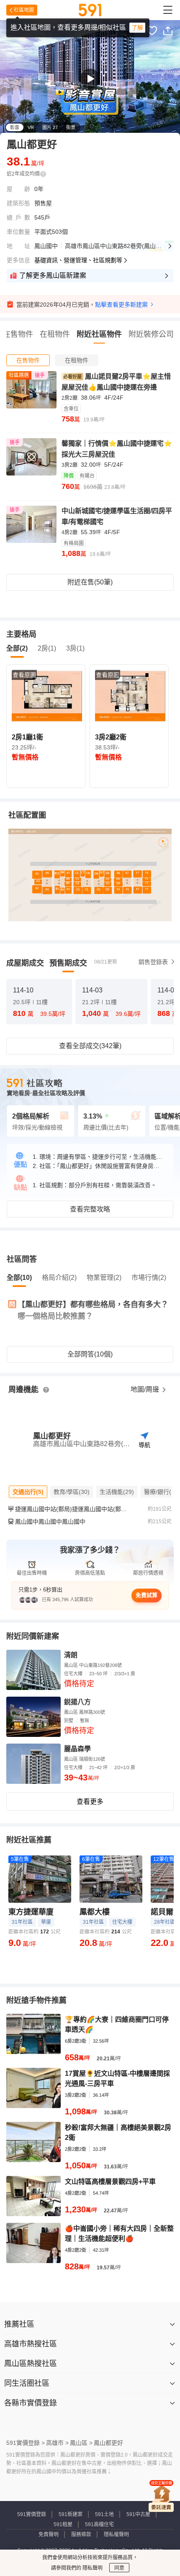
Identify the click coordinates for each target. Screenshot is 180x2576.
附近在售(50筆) (90, 582)
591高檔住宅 (99, 2524)
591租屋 (63, 2524)
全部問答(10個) (90, 1354)
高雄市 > (57, 2443)
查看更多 (90, 1802)
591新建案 (71, 2514)
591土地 (104, 2514)
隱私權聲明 (116, 2535)
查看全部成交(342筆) (90, 1046)
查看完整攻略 (90, 1209)
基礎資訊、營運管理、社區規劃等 (78, 260)
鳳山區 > (81, 2443)
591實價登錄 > (26, 2443)
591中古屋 (138, 2514)
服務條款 (81, 2535)
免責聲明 (49, 2535)
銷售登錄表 (153, 962)
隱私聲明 (92, 2568)
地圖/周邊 (146, 1389)
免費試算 (147, 1595)
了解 (137, 28)
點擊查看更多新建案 (121, 305)
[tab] (28, 360)
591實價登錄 (32, 2514)
